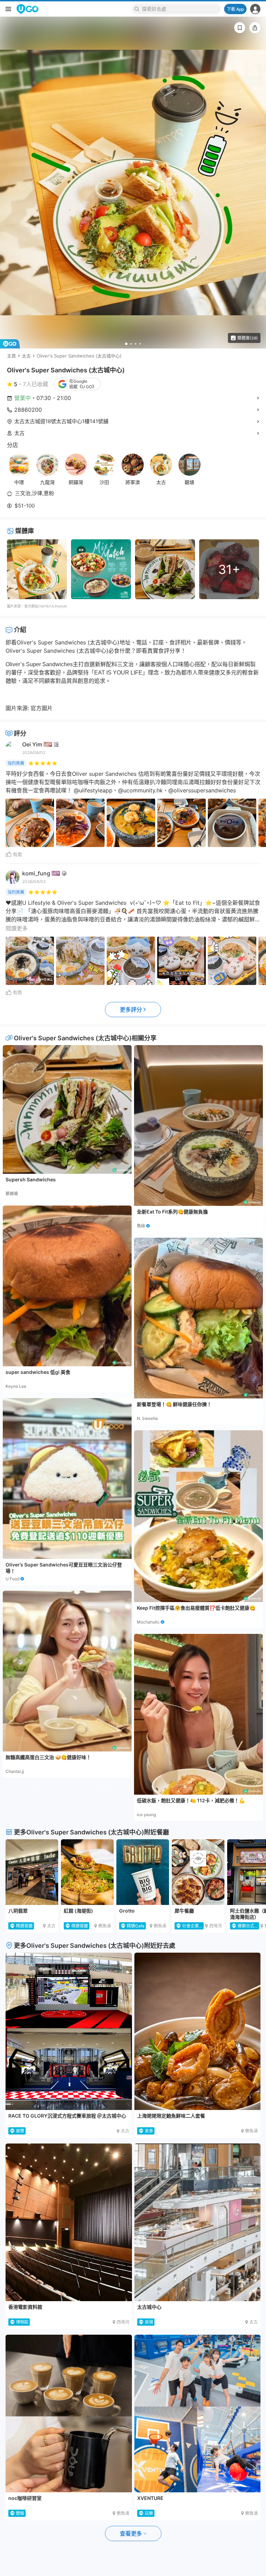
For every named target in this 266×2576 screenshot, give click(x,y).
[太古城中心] (198, 2222)
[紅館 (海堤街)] (87, 1872)
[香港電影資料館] (69, 2222)
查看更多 (131, 2533)
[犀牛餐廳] (198, 1872)
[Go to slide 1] (126, 344)
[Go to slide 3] (136, 344)
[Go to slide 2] (131, 344)
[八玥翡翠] (32, 1872)
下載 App (235, 9)
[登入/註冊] (255, 9)
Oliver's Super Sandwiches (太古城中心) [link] (79, 356)
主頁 (11, 356)
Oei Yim (32, 744)
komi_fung (36, 873)
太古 (26, 356)
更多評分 (131, 1010)
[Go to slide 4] (140, 344)
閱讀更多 (17, 928)
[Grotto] (143, 1872)
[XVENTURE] (198, 2414)
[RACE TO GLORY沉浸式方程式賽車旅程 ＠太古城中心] (69, 2031)
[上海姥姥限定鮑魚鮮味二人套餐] (198, 2031)
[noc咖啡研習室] (69, 2414)
